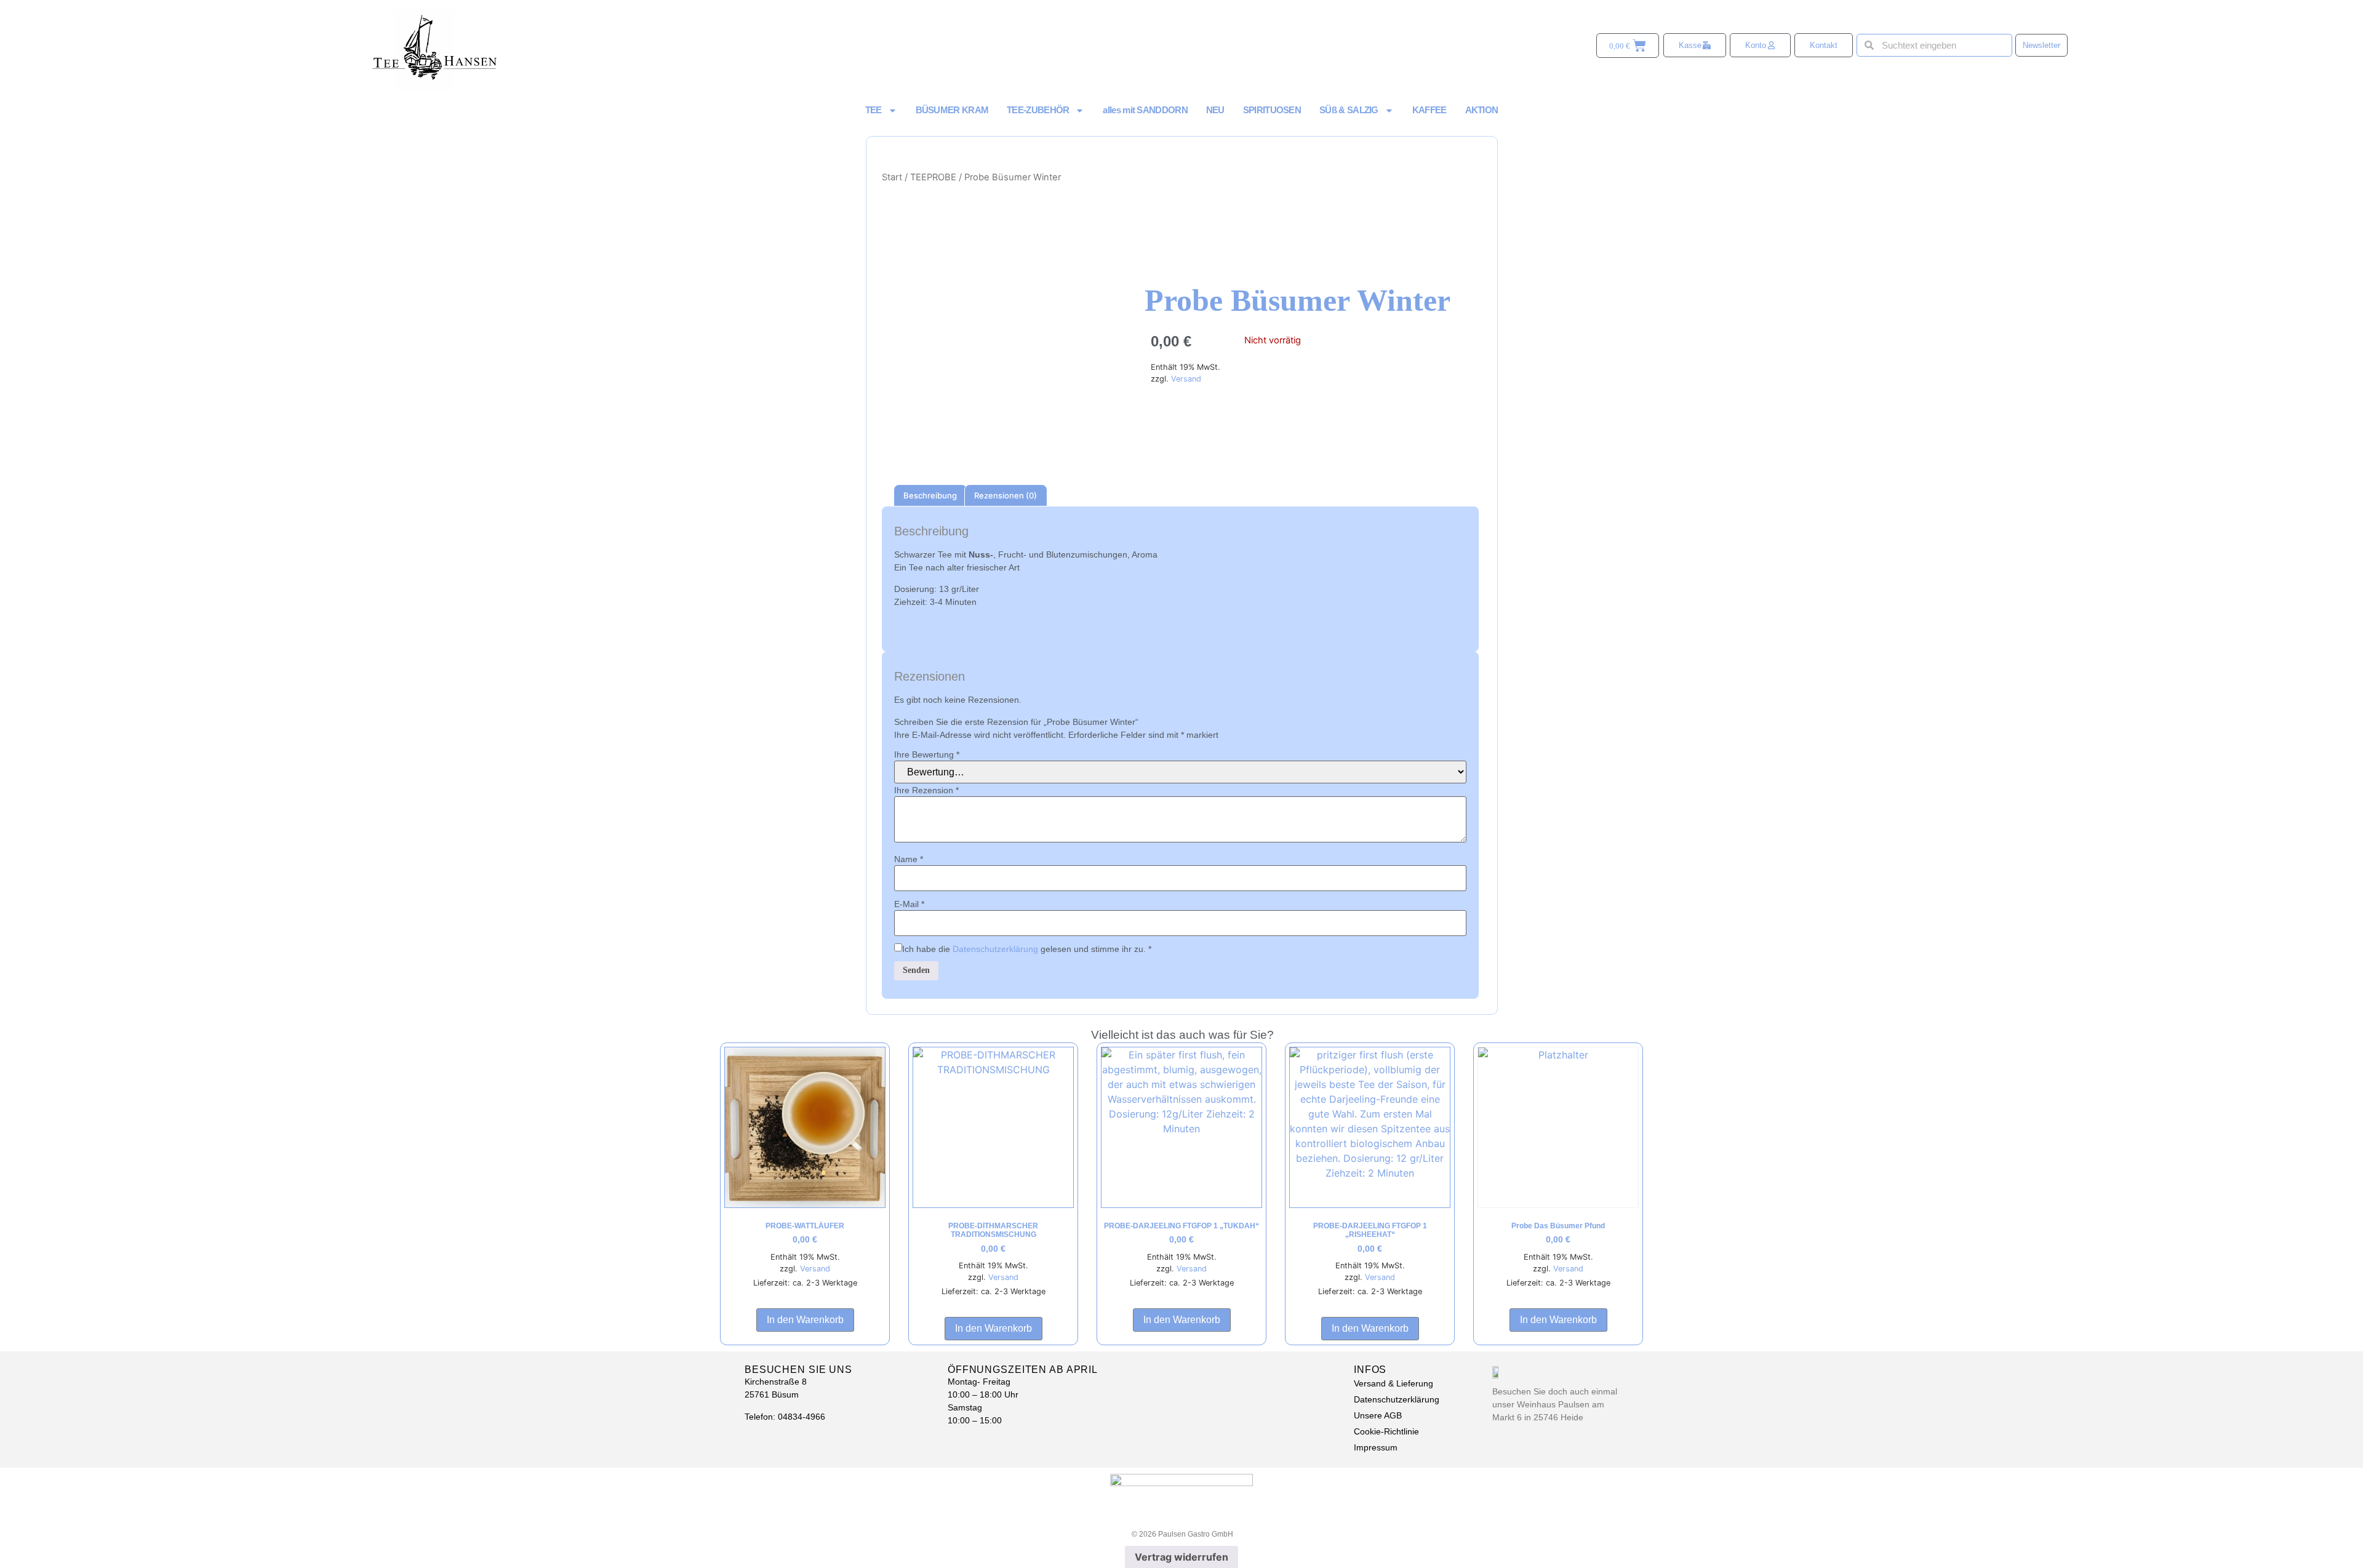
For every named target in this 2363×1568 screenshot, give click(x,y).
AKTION (1482, 110)
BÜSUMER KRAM (952, 110)
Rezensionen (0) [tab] (1006, 495)
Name (909, 859)
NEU (1215, 110)
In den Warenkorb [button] (805, 1320)
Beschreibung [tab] (930, 495)
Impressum (1376, 1447)
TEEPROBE (933, 177)
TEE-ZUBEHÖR (1038, 110)
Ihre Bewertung (927, 754)
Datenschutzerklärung (995, 949)
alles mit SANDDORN (1145, 110)
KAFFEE (1429, 110)
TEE (874, 110)
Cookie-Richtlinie (1386, 1431)
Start (892, 177)
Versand (1186, 379)
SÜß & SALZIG (1349, 110)
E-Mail (909, 904)
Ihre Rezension (926, 790)
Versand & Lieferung (1393, 1383)
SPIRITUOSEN (1272, 110)
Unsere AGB (1378, 1415)
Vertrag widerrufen (1181, 1557)
